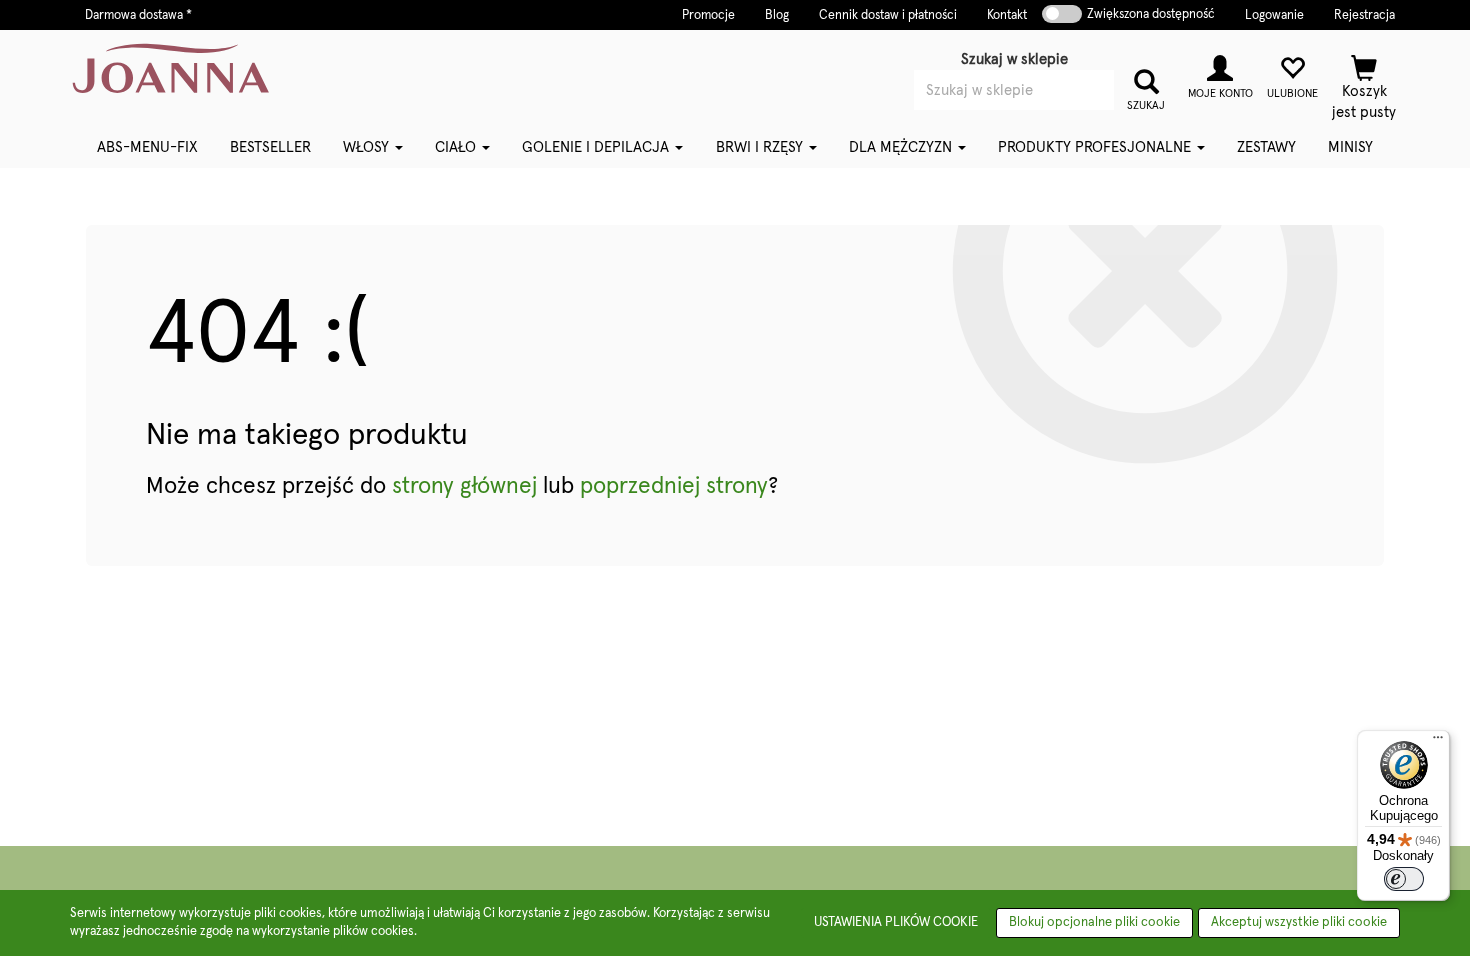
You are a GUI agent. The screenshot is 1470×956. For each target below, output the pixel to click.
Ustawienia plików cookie (896, 922)
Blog (777, 15)
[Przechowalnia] (1292, 74)
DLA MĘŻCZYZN (902, 147)
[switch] (1404, 879)
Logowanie (1274, 15)
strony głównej (464, 486)
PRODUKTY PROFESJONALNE (1096, 147)
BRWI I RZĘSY (761, 147)
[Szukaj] (1146, 79)
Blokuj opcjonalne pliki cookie (1094, 922)
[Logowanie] (1220, 74)
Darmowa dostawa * (138, 15)
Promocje (708, 15)
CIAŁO (457, 147)
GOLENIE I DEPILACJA (597, 147)
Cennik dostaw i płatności (888, 15)
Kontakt (1007, 15)
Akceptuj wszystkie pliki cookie (1299, 922)
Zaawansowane (1044, 118)
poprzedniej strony (674, 486)
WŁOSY (368, 147)
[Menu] (1438, 742)
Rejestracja (1364, 15)
